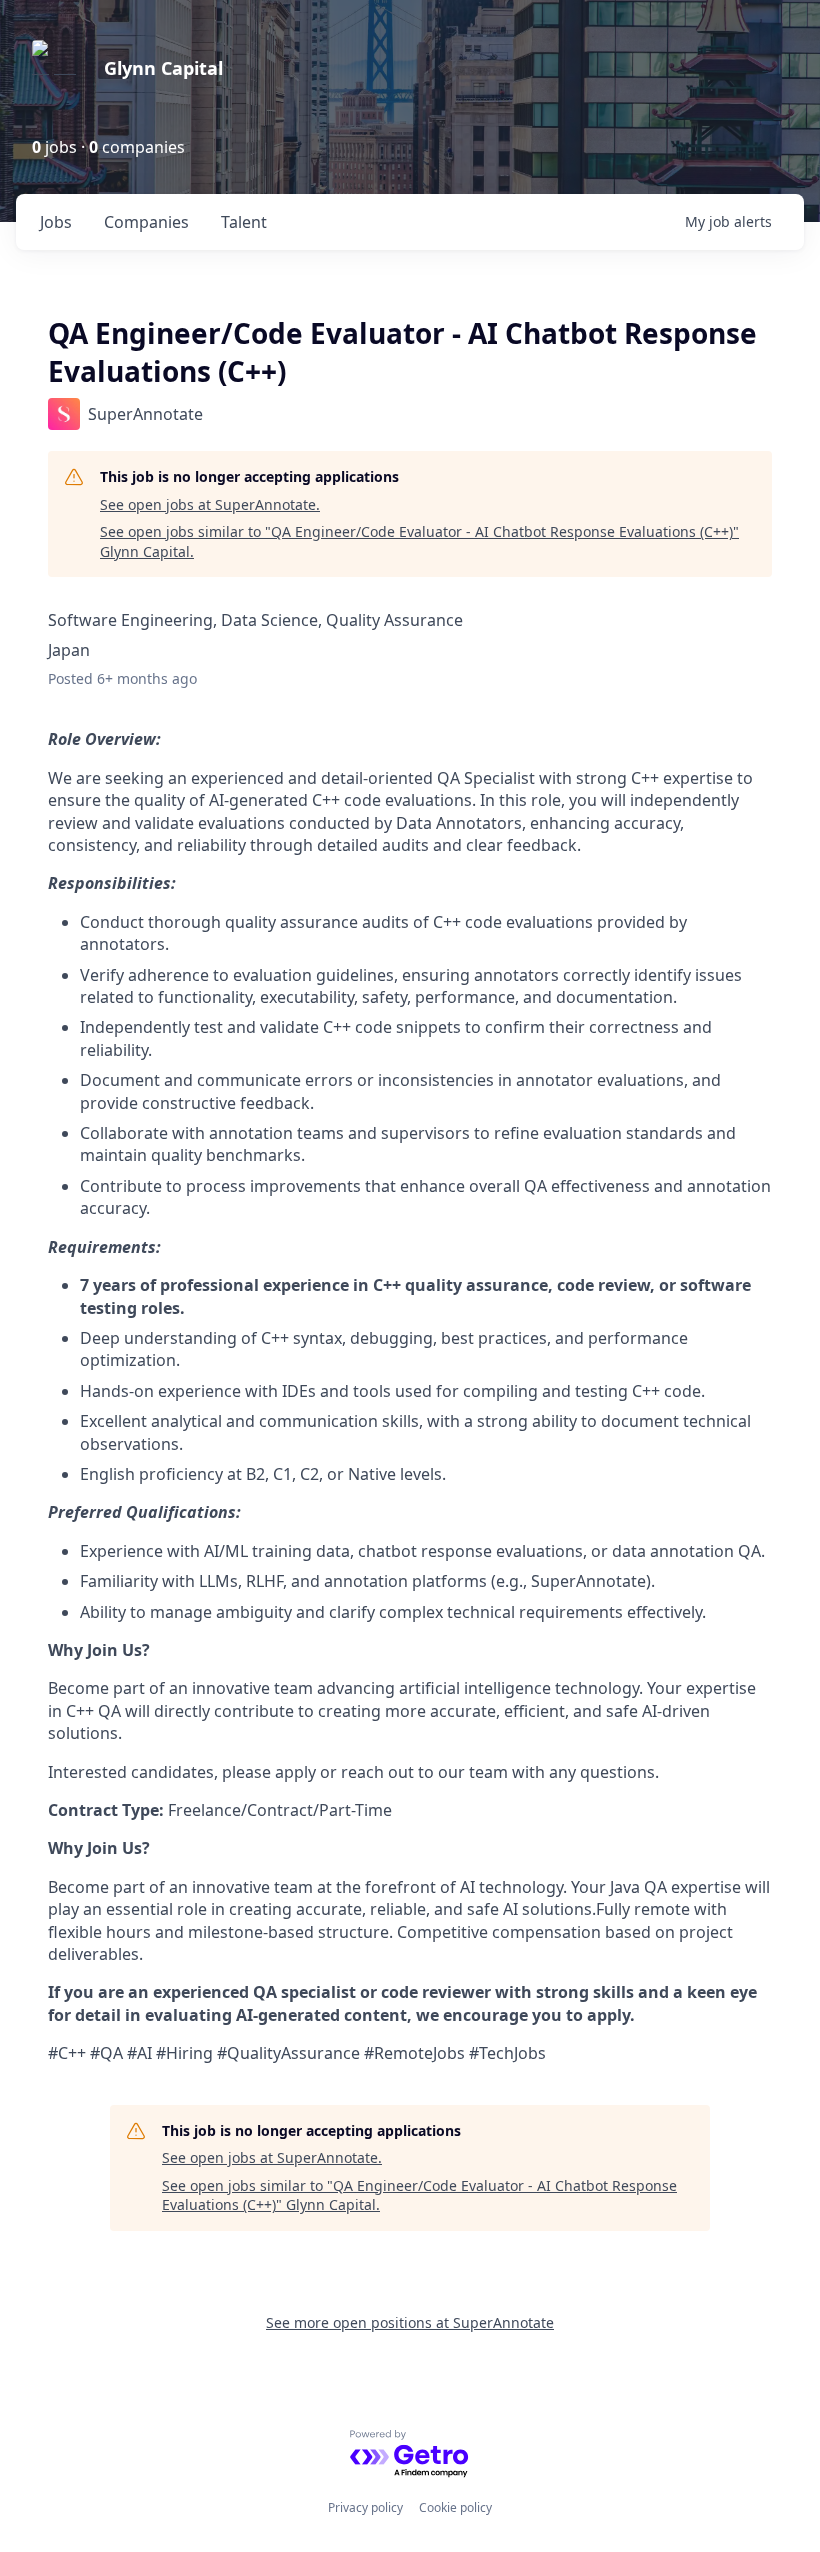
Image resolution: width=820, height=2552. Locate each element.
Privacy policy (365, 2507)
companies (146, 222)
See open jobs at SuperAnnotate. (210, 504)
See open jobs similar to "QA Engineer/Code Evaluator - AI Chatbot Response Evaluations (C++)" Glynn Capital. (419, 541)
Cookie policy (455, 2507)
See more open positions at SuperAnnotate (410, 2322)
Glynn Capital (163, 68)
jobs (56, 222)
